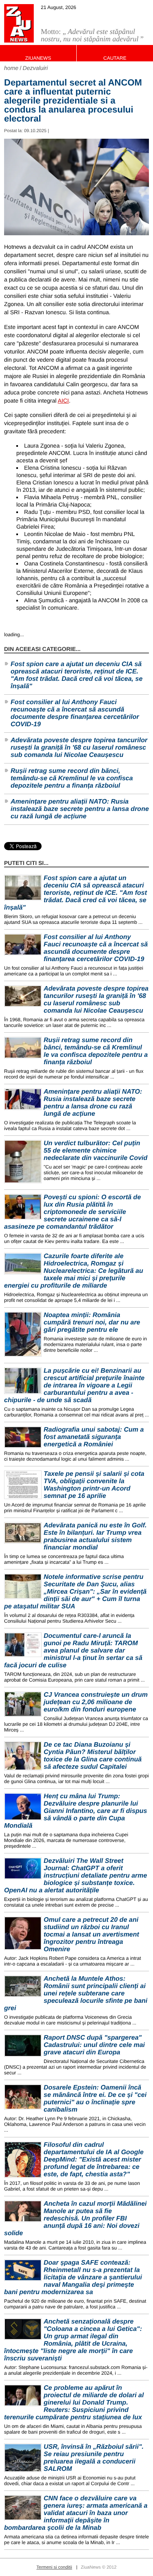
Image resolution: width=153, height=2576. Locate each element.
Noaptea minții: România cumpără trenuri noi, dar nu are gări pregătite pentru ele (92, 1323)
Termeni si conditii (54, 2567)
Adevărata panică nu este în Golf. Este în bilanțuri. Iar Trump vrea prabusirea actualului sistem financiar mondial (95, 1537)
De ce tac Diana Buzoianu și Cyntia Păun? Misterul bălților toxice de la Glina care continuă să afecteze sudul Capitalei (93, 1756)
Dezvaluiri (35, 68)
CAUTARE (115, 58)
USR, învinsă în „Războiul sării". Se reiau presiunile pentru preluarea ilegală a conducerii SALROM (94, 2458)
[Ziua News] (19, 23)
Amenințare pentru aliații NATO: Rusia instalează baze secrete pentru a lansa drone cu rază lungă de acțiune (80, 809)
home (11, 68)
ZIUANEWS (38, 58)
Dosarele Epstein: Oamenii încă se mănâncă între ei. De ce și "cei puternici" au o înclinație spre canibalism (95, 2099)
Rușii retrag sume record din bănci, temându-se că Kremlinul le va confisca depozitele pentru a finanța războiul (72, 778)
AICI (63, 401)
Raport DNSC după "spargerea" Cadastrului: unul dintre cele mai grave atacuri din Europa (94, 2045)
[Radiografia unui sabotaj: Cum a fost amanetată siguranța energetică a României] (23, 1437)
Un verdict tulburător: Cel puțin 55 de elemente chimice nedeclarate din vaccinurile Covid (95, 1151)
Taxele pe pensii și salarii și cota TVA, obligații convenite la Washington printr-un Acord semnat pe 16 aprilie (94, 1485)
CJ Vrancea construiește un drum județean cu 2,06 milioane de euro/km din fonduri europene (96, 1702)
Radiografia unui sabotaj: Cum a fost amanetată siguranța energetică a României (94, 1437)
